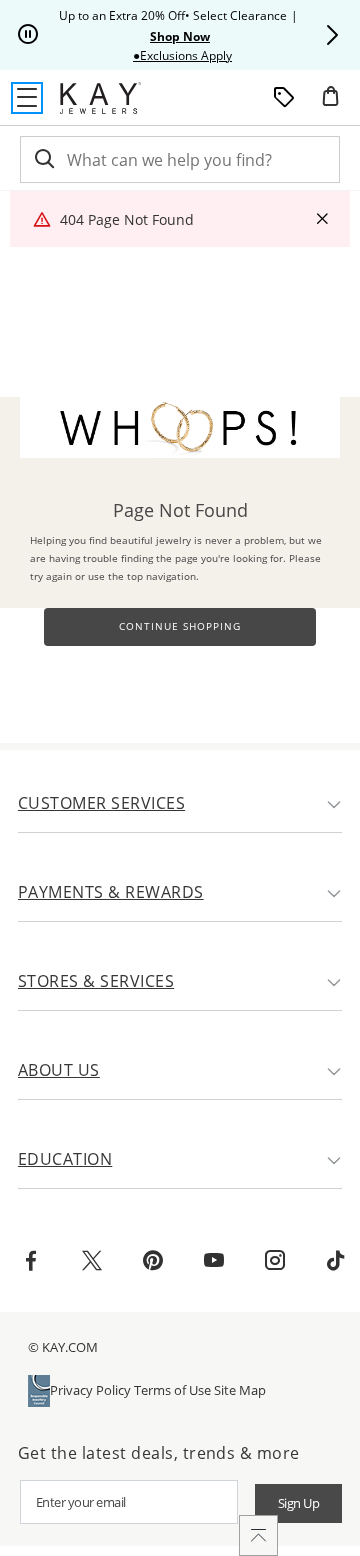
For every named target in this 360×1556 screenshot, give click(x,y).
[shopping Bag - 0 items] (338, 104)
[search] (43, 159)
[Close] (322, 219)
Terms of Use (172, 1390)
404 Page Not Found (127, 219)
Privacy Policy (90, 1390)
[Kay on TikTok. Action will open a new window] (336, 1263)
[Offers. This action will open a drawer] (284, 98)
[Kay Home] (100, 98)
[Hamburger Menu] (27, 98)
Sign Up (299, 1503)
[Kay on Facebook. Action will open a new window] (31, 1263)
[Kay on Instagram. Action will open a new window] (275, 1263)
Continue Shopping (180, 626)
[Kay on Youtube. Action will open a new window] (214, 1263)
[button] (332, 35)
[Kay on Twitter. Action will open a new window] (92, 1263)
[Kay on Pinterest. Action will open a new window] (153, 1263)
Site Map (240, 1390)
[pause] (28, 35)
